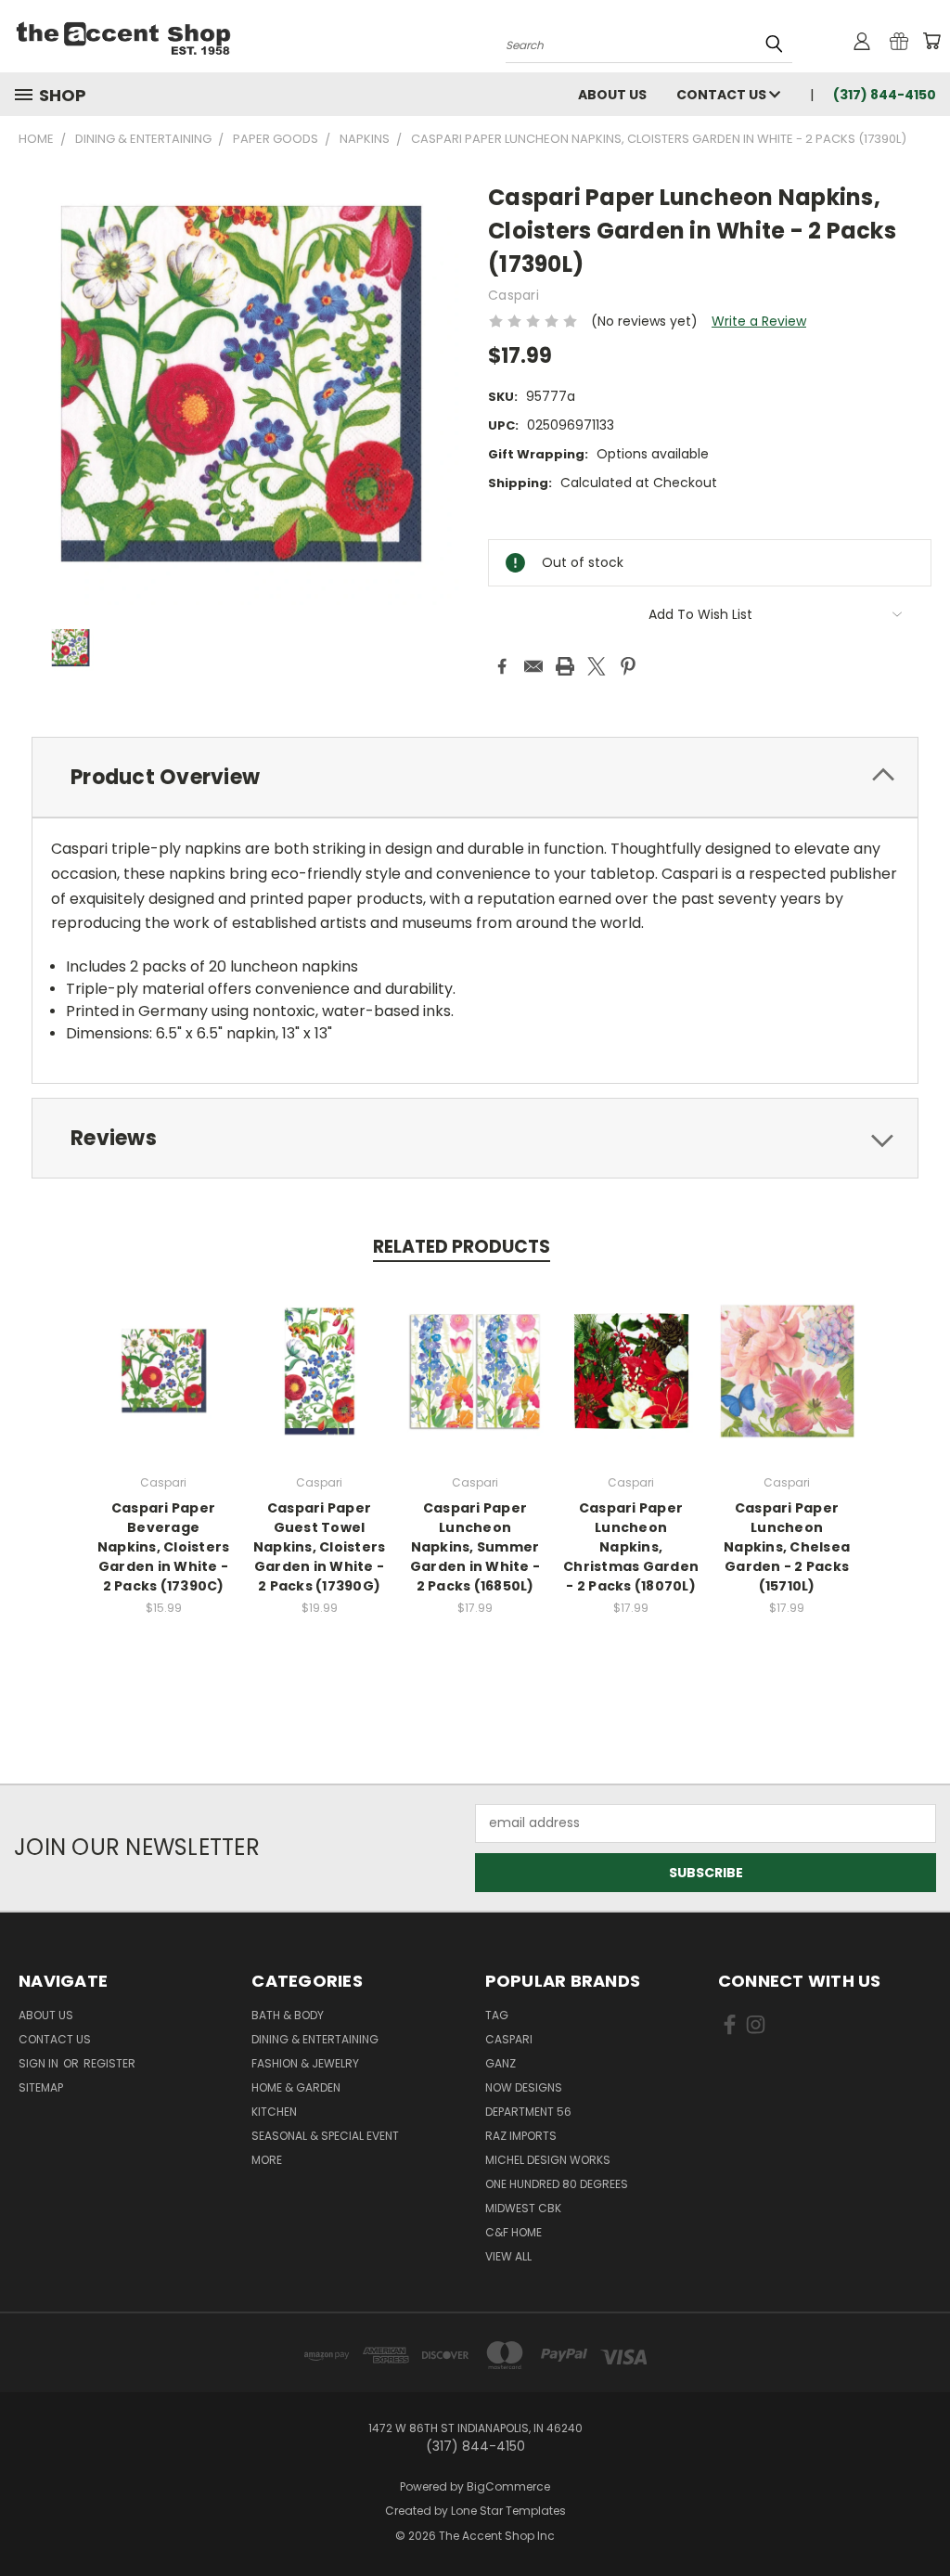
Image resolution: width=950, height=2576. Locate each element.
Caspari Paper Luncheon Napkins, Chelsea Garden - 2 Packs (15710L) (787, 1547)
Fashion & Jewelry (305, 2063)
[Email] (533, 666)
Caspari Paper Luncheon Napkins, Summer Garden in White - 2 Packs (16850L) (475, 1547)
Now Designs (524, 2087)
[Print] (565, 666)
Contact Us (723, 95)
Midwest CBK (523, 2208)
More (267, 2160)
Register (109, 2063)
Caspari (509, 2039)
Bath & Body (288, 2015)
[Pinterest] (628, 666)
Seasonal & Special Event (325, 2136)
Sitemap (41, 2087)
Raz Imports (521, 2136)
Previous (922, 2518)
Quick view (163, 1368)
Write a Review (759, 321)
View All (508, 2256)
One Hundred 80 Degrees (557, 2184)
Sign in (40, 2063)
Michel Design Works (548, 2160)
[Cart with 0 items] (931, 41)
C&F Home (514, 2232)
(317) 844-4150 (885, 95)
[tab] (475, 777)
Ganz (501, 2063)
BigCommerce (508, 2486)
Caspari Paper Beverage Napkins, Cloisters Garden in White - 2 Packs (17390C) (164, 1547)
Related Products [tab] (462, 1247)
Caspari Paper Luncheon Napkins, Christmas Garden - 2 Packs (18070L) (631, 1547)
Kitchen (274, 2112)
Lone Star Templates (508, 2511)
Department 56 (528, 2112)
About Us (612, 95)
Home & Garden (296, 2087)
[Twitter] (597, 666)
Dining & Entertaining (315, 2039)
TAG (497, 2015)
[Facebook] (502, 666)
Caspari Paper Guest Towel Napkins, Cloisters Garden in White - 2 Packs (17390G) (320, 1547)
